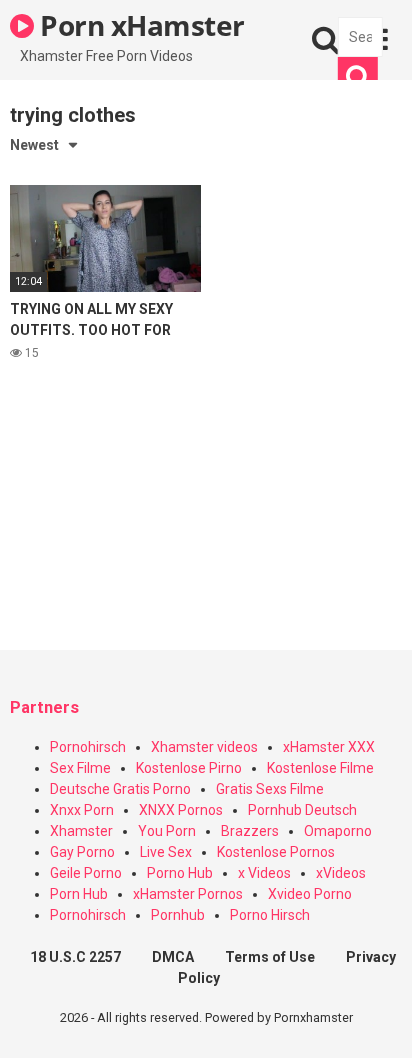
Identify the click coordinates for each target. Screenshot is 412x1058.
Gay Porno (82, 852)
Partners (44, 707)
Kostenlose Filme (320, 768)
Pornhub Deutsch (302, 810)
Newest (34, 145)
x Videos (264, 873)
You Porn (167, 831)
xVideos (341, 873)
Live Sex (166, 852)
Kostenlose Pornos (276, 852)
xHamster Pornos (188, 894)
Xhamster (81, 831)
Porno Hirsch (270, 915)
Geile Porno (86, 873)
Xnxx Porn (82, 810)
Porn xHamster (139, 25)
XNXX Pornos (181, 810)
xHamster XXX (329, 747)
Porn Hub (79, 894)
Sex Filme (80, 768)
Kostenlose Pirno (189, 768)
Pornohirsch (88, 747)
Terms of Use (270, 957)
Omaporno (338, 831)
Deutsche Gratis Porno (120, 789)
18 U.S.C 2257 (75, 957)
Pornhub (178, 915)
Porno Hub (180, 873)
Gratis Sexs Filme (270, 789)
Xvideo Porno (310, 894)
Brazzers (250, 831)
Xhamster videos (204, 747)
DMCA (173, 957)
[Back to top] (375, 1017)
